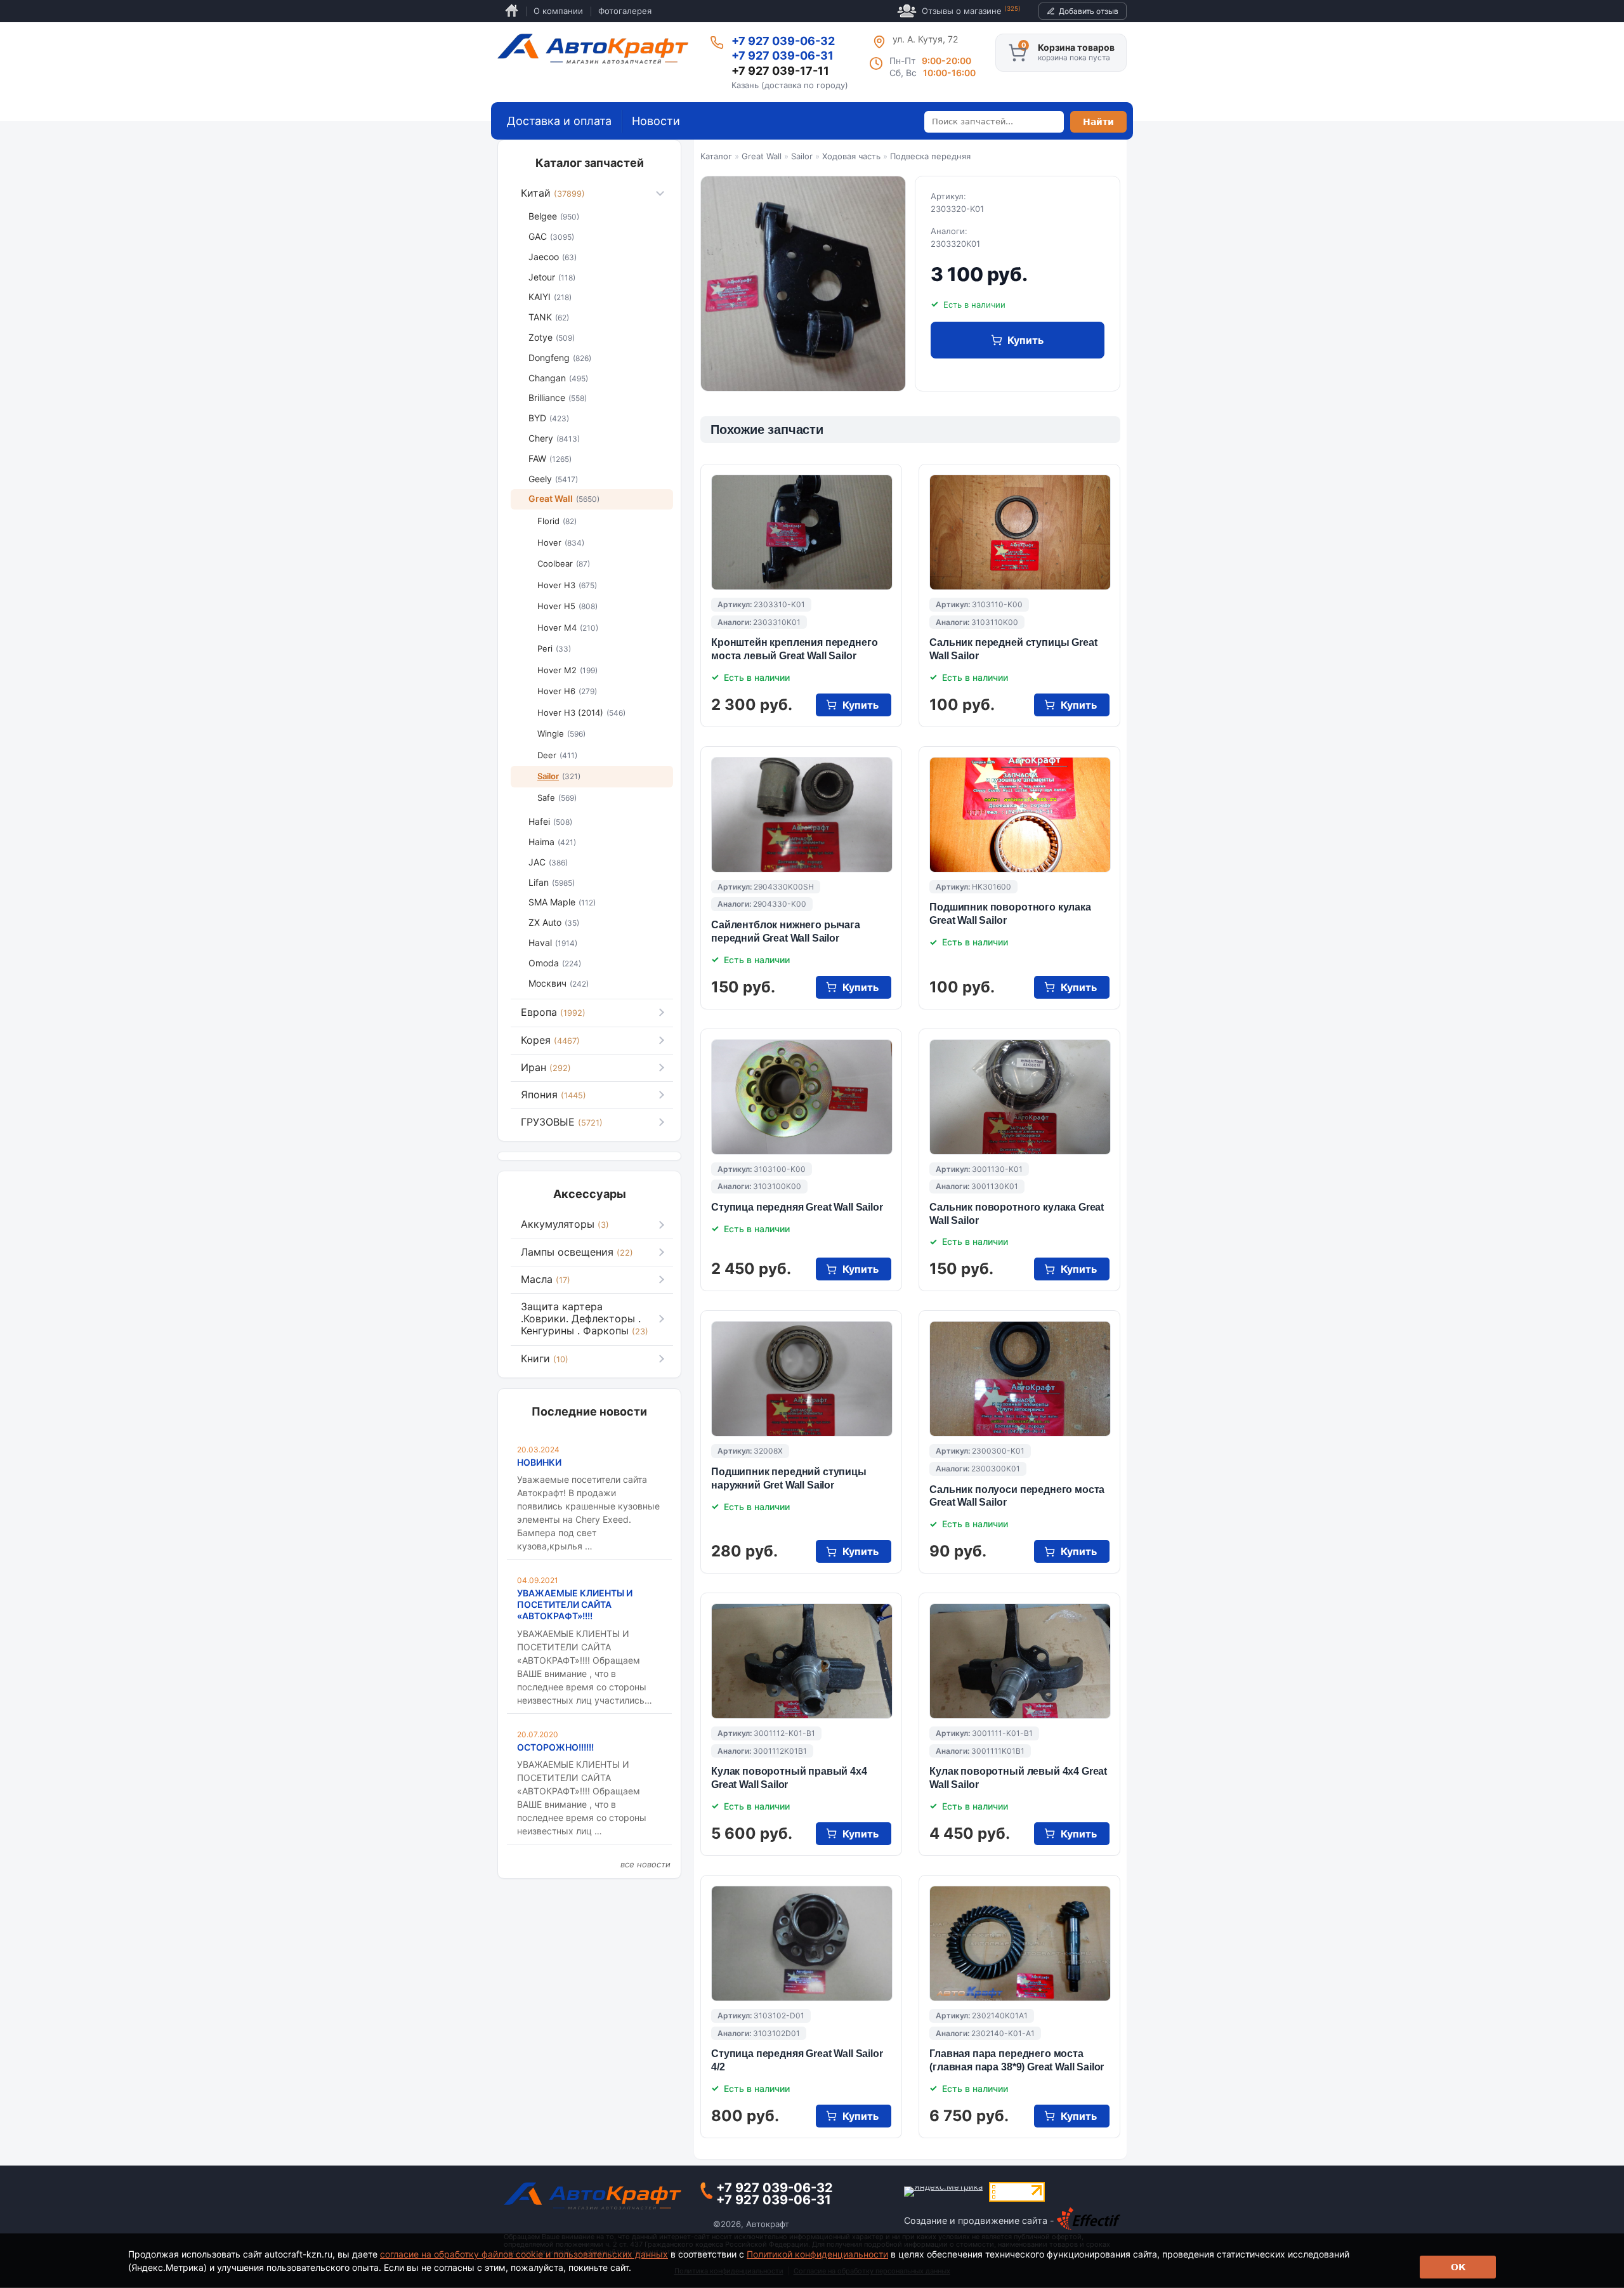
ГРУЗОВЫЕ (562, 1122)
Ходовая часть (851, 156)
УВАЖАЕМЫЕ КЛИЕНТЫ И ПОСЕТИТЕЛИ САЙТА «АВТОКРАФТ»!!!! (575, 1604)
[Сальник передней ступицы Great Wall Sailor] (1020, 532)
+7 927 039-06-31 (783, 56)
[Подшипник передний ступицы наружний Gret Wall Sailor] (802, 1379)
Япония (553, 1095)
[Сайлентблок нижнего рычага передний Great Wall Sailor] (802, 815)
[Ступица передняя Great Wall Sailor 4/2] (802, 1943)
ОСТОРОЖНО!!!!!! (555, 1747)
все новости (645, 1864)
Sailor (802, 156)
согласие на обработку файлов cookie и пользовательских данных (524, 2254)
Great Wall (762, 156)
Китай (553, 193)
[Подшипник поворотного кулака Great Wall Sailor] (1020, 815)
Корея (550, 1040)
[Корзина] (1018, 53)
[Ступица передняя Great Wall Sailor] (802, 1097)
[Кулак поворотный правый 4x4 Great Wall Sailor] (802, 1661)
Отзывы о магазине (971, 10)
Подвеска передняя (930, 156)
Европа (553, 1012)
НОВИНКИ (539, 1462)
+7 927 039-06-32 (783, 41)
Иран (546, 1067)
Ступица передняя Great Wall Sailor (797, 1207)
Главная (512, 11)
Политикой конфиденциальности (817, 2254)
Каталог (716, 156)
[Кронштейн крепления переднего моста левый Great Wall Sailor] (802, 532)
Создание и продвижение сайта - (980, 2220)
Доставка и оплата (559, 121)
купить (1025, 340)
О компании (558, 11)
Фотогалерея (625, 11)
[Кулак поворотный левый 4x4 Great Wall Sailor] (1020, 1661)
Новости (656, 121)
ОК (1458, 2267)
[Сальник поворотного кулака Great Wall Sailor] (1020, 1097)
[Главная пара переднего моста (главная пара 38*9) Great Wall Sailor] (1020, 1943)
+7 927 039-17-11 (780, 71)
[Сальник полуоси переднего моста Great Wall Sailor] (1020, 1379)
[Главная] (593, 49)
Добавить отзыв (1089, 11)
